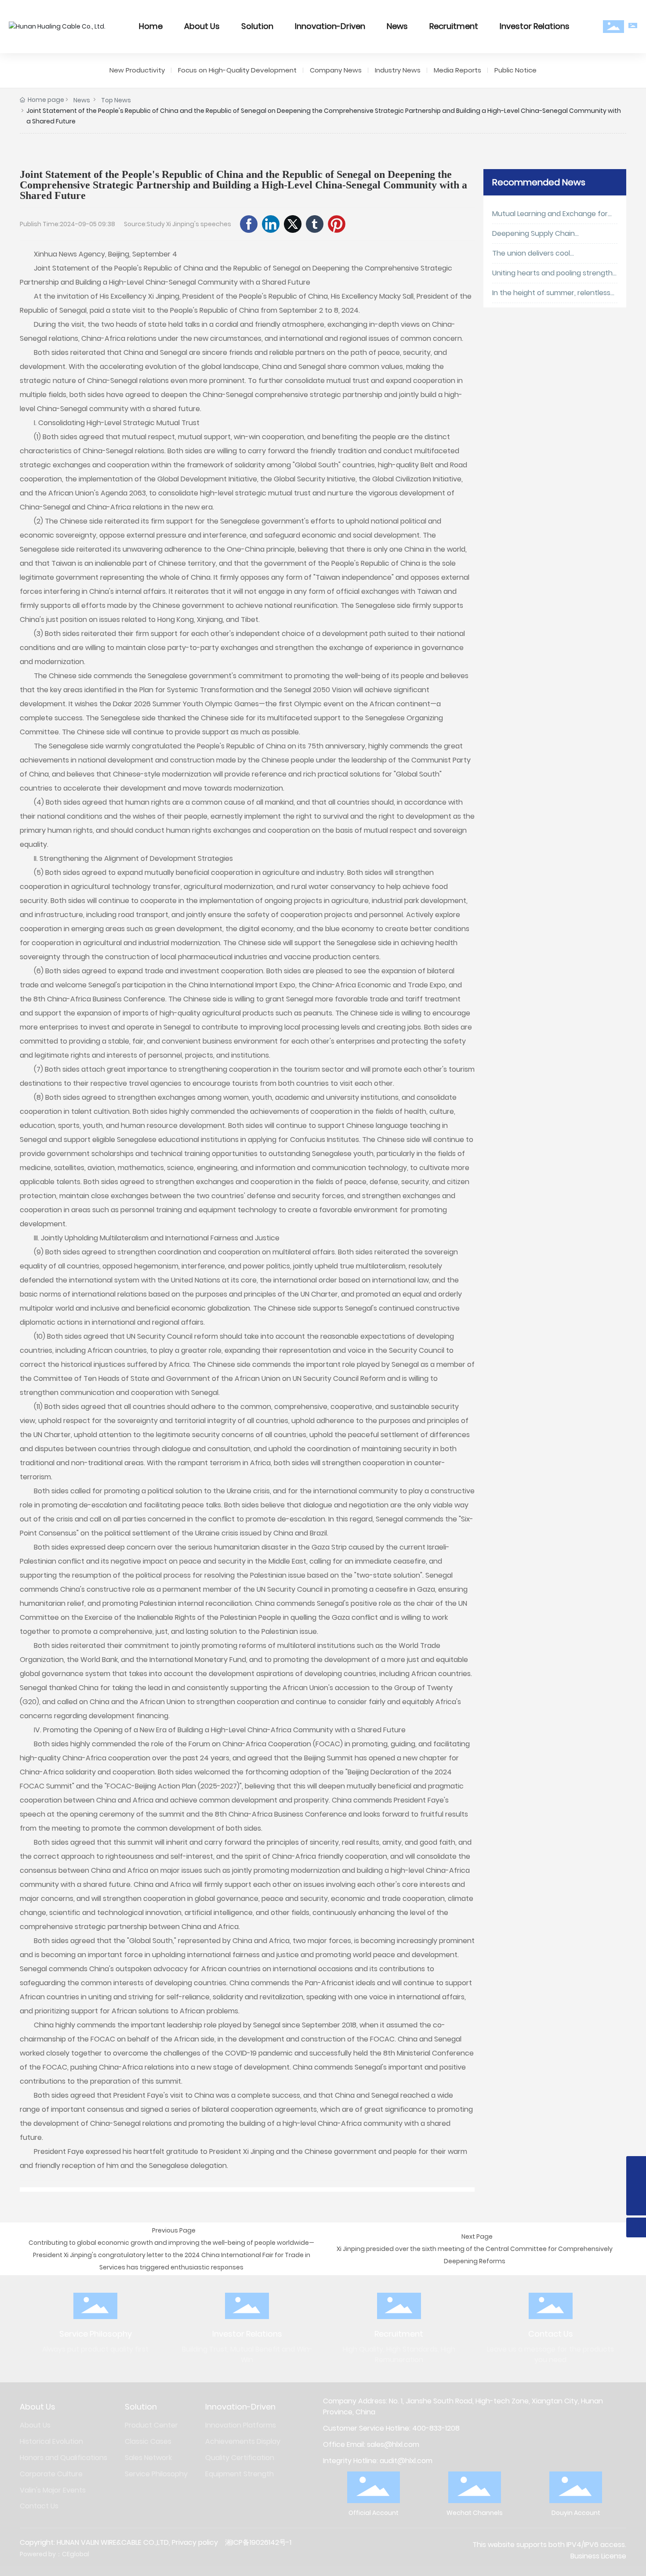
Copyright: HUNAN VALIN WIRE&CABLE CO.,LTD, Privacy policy (119, 2542)
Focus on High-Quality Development (237, 70)
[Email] (636, 2166)
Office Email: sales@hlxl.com (371, 2444)
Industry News (398, 70)
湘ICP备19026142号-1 (258, 2542)
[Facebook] (249, 224)
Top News (116, 100)
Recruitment (399, 2334)
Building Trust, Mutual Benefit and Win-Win (247, 2354)
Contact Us (551, 2334)
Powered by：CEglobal (54, 2554)
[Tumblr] (315, 224)
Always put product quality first (95, 2349)
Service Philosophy (96, 2334)
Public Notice (515, 70)
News (82, 100)
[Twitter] (293, 224)
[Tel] (636, 2186)
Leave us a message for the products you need (550, 2354)
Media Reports (457, 70)
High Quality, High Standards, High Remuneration (399, 2354)
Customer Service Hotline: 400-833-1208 (391, 2428)
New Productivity (137, 70)
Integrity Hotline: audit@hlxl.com (378, 2461)
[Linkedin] (271, 224)
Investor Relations (247, 2334)
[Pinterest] (337, 224)
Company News (336, 70)
